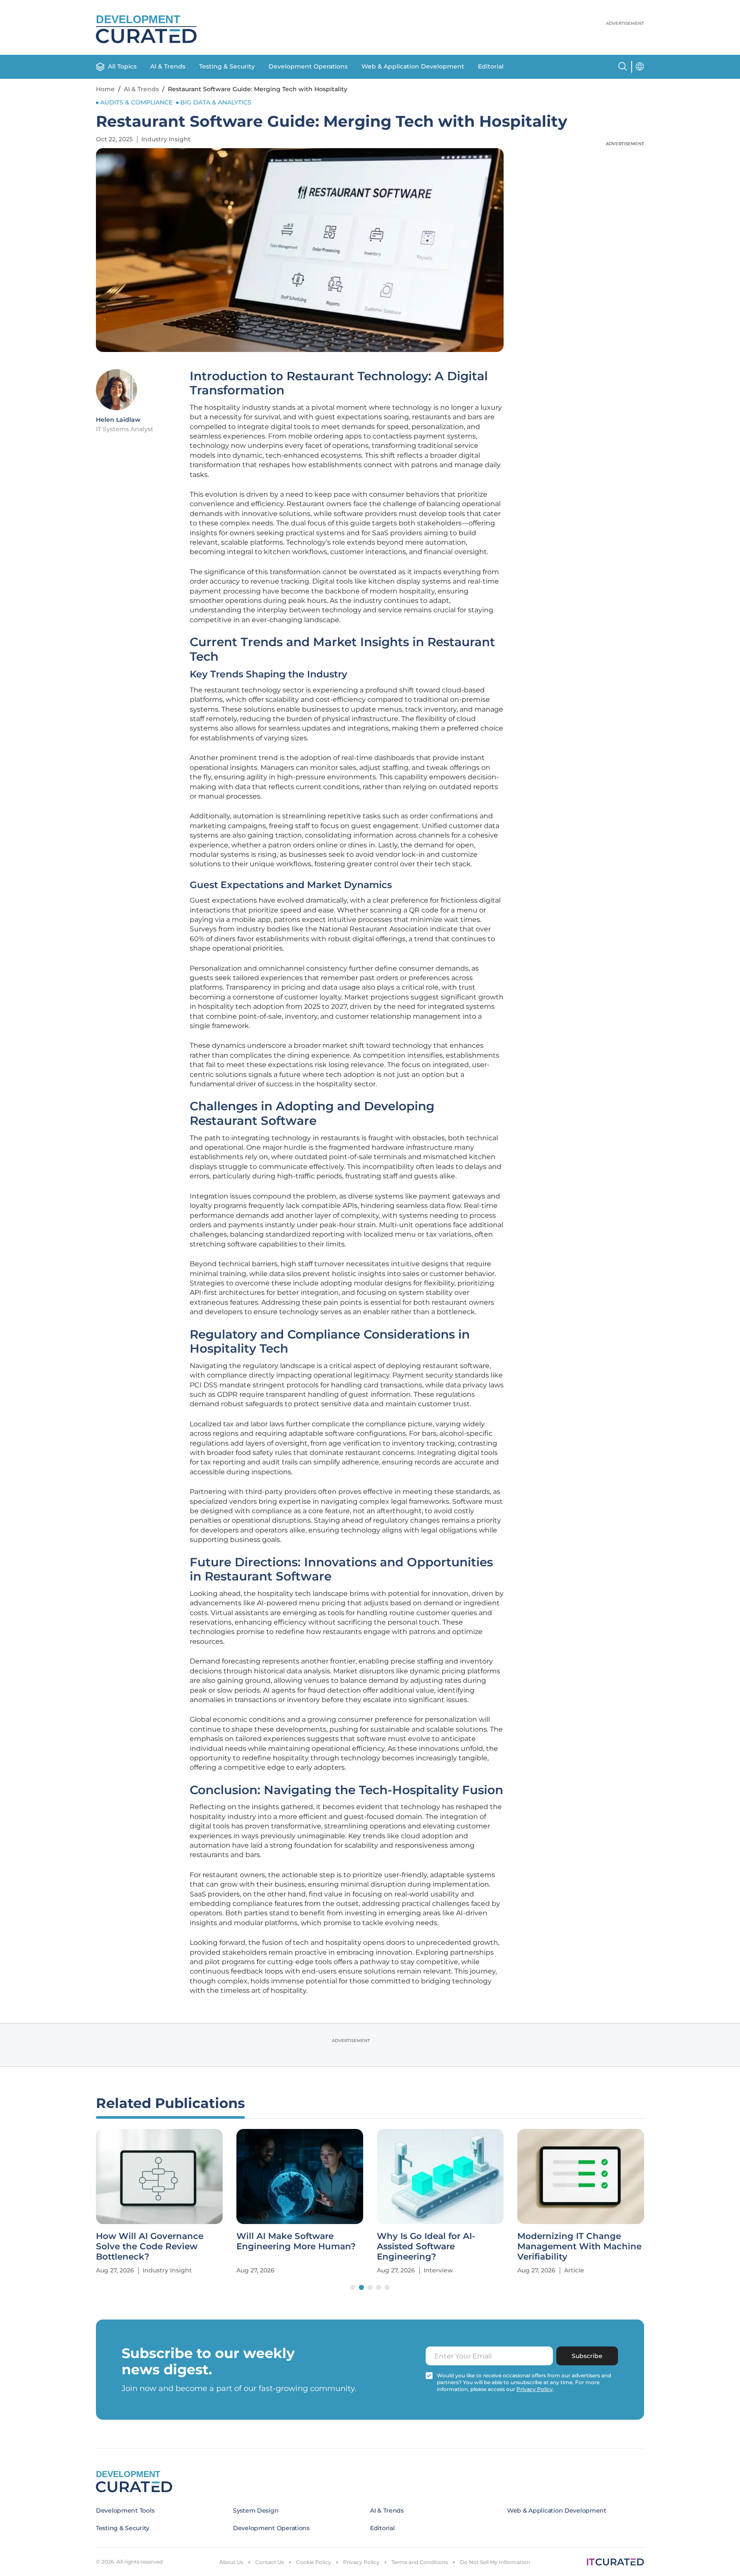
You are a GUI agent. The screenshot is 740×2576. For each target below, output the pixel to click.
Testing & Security (227, 66)
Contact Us (270, 2562)
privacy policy (535, 2389)
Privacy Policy (361, 2562)
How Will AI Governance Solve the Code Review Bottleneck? (150, 2246)
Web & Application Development (413, 66)
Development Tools (125, 2510)
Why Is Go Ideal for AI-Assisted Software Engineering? (426, 2246)
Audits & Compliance (136, 102)
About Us (231, 2562)
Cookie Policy (313, 2562)
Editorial (491, 66)
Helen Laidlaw (118, 420)
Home (105, 89)
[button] (353, 2287)
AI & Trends (168, 66)
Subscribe (587, 2356)
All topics (122, 66)
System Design (256, 2510)
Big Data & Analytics (216, 102)
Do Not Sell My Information (495, 2562)
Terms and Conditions (420, 2562)
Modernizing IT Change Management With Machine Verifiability (579, 2246)
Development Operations (308, 66)
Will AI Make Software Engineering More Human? (296, 2241)
